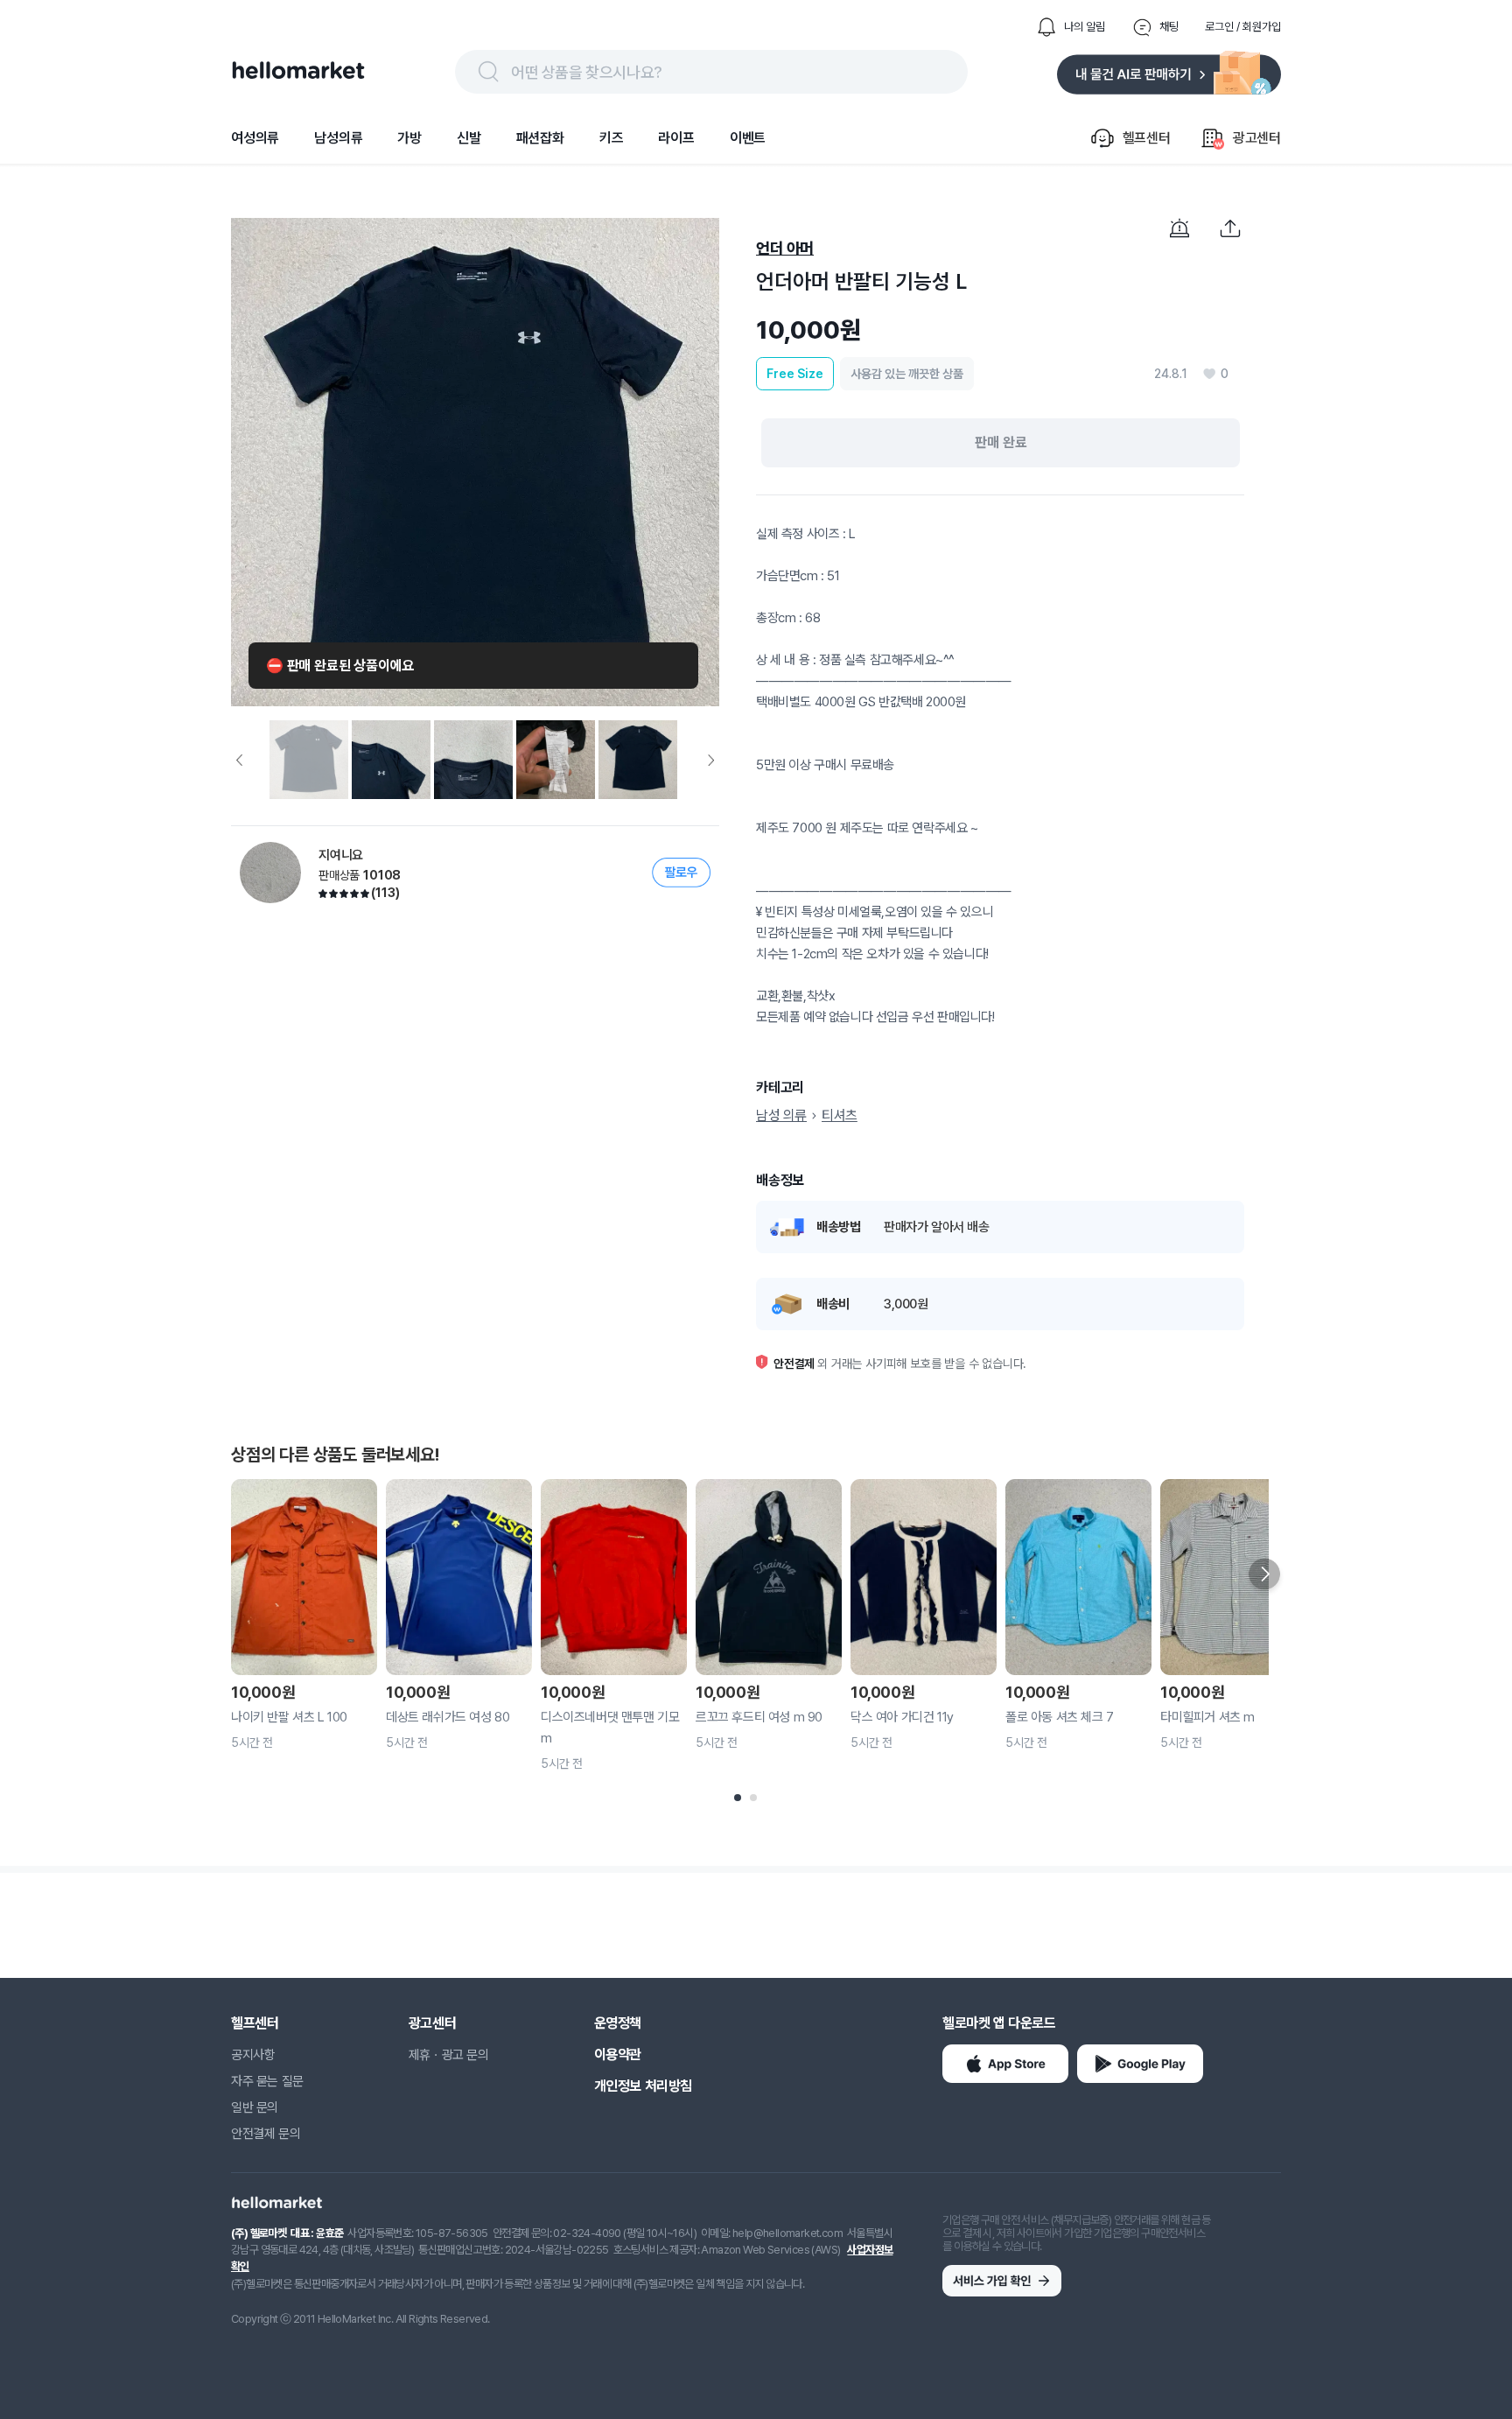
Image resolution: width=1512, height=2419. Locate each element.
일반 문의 (255, 2107)
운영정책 (618, 2023)
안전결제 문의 (266, 2134)
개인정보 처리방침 (643, 2086)
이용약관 (618, 2054)
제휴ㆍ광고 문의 (449, 2055)
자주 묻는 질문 (267, 2081)
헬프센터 (255, 2023)
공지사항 (253, 2055)
